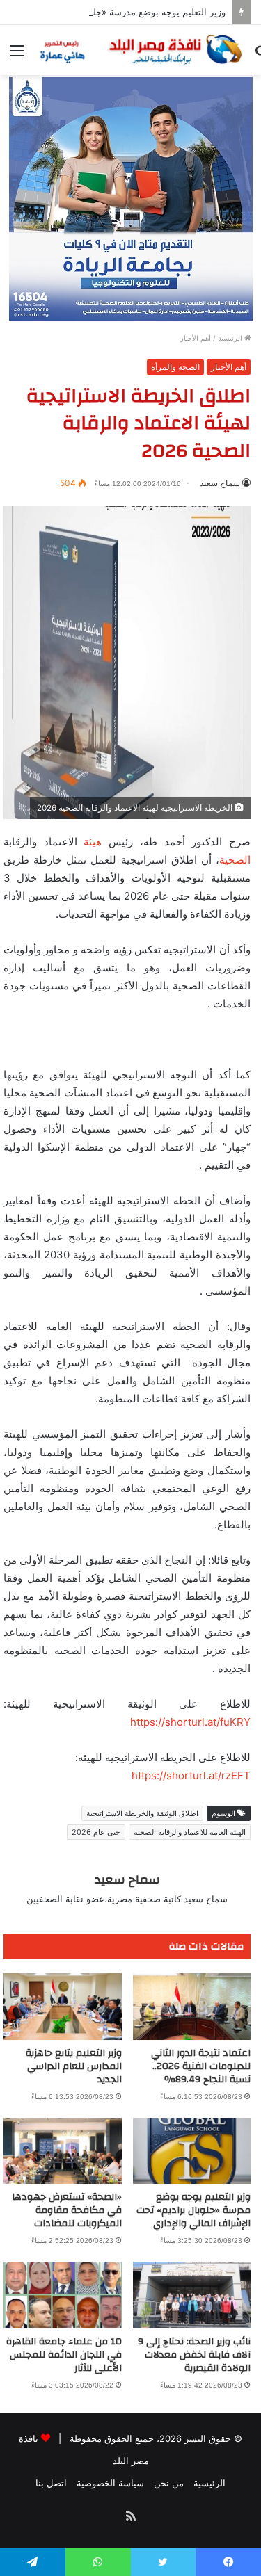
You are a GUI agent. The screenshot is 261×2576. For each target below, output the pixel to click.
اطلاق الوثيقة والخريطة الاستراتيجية (142, 1813)
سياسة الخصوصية (110, 2483)
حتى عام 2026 (96, 1832)
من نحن (169, 2483)
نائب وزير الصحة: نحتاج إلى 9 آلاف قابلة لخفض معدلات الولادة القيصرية (194, 2355)
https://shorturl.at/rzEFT (191, 1775)
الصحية (235, 860)
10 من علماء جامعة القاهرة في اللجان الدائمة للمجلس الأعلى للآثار (64, 2355)
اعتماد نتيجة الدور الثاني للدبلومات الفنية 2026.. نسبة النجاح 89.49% (201, 2066)
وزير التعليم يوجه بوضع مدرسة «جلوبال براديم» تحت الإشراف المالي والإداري (193, 2210)
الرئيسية (231, 338)
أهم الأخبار (196, 338)
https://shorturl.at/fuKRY (190, 1722)
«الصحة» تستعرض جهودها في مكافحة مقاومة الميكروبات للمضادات (67, 2210)
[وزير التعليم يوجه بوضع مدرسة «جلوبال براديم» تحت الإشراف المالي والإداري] (192, 2151)
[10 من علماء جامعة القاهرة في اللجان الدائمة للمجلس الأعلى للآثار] (63, 2295)
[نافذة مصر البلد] (139, 50)
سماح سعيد (220, 483)
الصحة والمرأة (175, 367)
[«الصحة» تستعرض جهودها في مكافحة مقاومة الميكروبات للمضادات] (63, 2151)
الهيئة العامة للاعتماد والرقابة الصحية (190, 1832)
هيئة (93, 842)
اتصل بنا (51, 2483)
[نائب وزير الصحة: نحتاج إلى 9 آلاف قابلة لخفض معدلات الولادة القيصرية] (192, 2295)
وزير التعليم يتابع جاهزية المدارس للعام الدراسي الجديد (74, 2066)
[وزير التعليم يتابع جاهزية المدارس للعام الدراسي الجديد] (63, 2007)
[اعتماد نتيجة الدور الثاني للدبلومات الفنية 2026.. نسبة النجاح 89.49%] (192, 2007)
